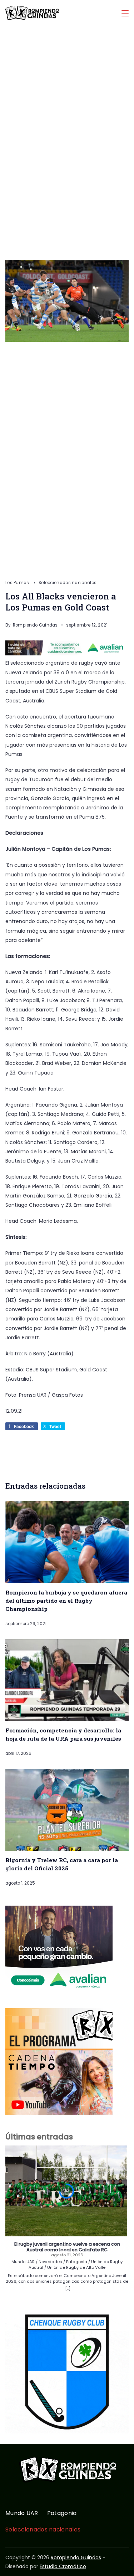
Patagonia (62, 2513)
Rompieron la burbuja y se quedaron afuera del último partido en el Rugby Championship (66, 1601)
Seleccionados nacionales (68, 583)
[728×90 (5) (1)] (67, 654)
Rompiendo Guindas (76, 2557)
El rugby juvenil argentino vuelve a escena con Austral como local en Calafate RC (67, 2247)
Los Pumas (18, 583)
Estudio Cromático (63, 2566)
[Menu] (125, 13)
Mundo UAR (22, 2513)
